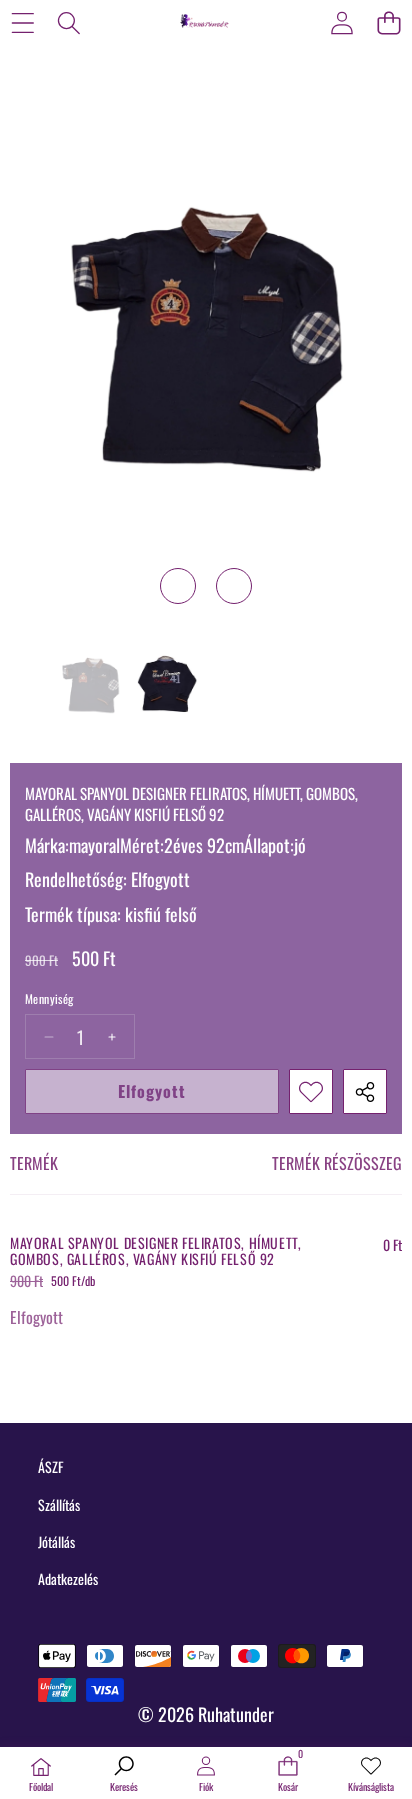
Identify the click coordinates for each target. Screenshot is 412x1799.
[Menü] (22, 22)
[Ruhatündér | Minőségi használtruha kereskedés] (205, 22)
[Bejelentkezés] (341, 22)
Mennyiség (49, 999)
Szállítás (59, 1504)
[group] (90, 688)
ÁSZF (50, 1466)
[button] (388, 22)
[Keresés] (69, 22)
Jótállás (56, 1541)
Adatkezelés (68, 1578)
